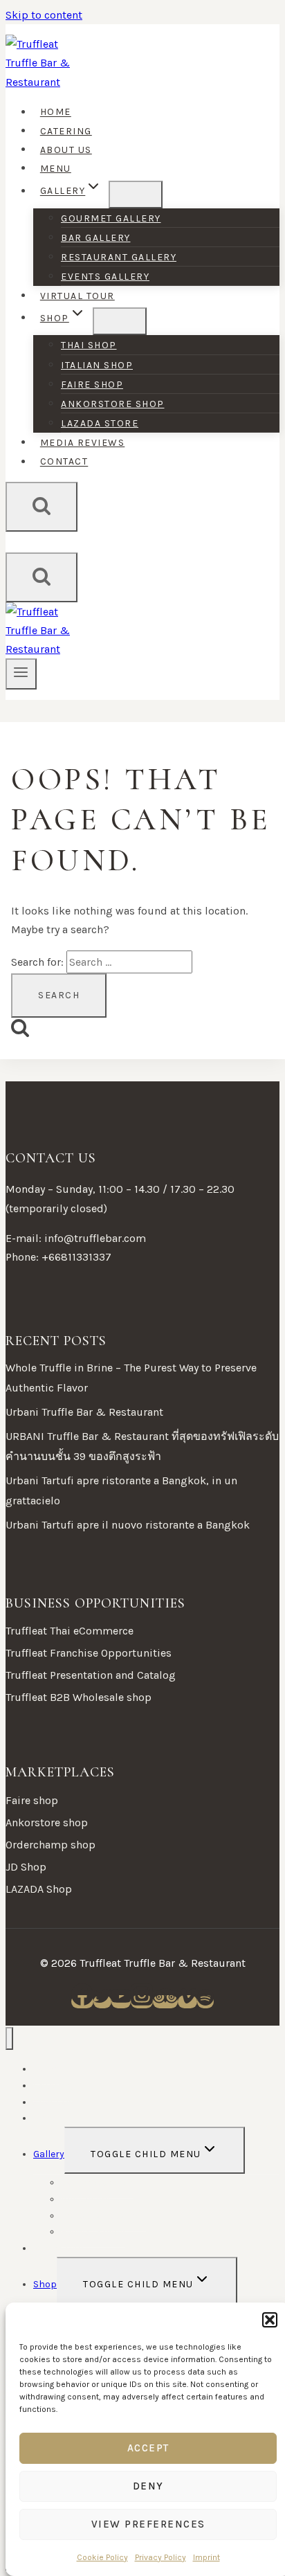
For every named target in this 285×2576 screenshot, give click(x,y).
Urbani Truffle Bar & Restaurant (84, 1412)
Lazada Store (100, 423)
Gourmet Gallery (111, 218)
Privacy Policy (160, 2557)
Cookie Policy (102, 2557)
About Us (66, 150)
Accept (148, 2448)
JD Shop (26, 1867)
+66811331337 (76, 1257)
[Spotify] (205, 2002)
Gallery (49, 2154)
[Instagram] (142, 2002)
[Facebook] (82, 2002)
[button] (270, 2320)
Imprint (206, 2557)
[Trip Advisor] (165, 2002)
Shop (45, 2284)
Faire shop (92, 385)
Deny (148, 2486)
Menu (56, 169)
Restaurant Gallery (119, 257)
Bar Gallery (96, 238)
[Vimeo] (187, 2002)
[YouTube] (121, 2002)
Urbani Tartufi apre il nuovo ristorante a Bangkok (128, 1525)
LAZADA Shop (39, 1889)
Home (56, 112)
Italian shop (97, 365)
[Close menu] (9, 2038)
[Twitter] (102, 2002)
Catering (66, 131)
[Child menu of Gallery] (136, 195)
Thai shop (89, 345)
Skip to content (44, 15)
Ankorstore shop (113, 404)
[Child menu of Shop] (120, 321)
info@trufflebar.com (95, 1238)
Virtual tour (77, 296)
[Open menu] (21, 674)
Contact (64, 462)
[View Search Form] (42, 507)
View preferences (148, 2524)
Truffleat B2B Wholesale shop (79, 1697)
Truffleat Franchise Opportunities (89, 1653)
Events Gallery (105, 277)
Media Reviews (83, 443)
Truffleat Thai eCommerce (70, 1631)
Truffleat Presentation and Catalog (91, 1675)
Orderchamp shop (50, 1845)
